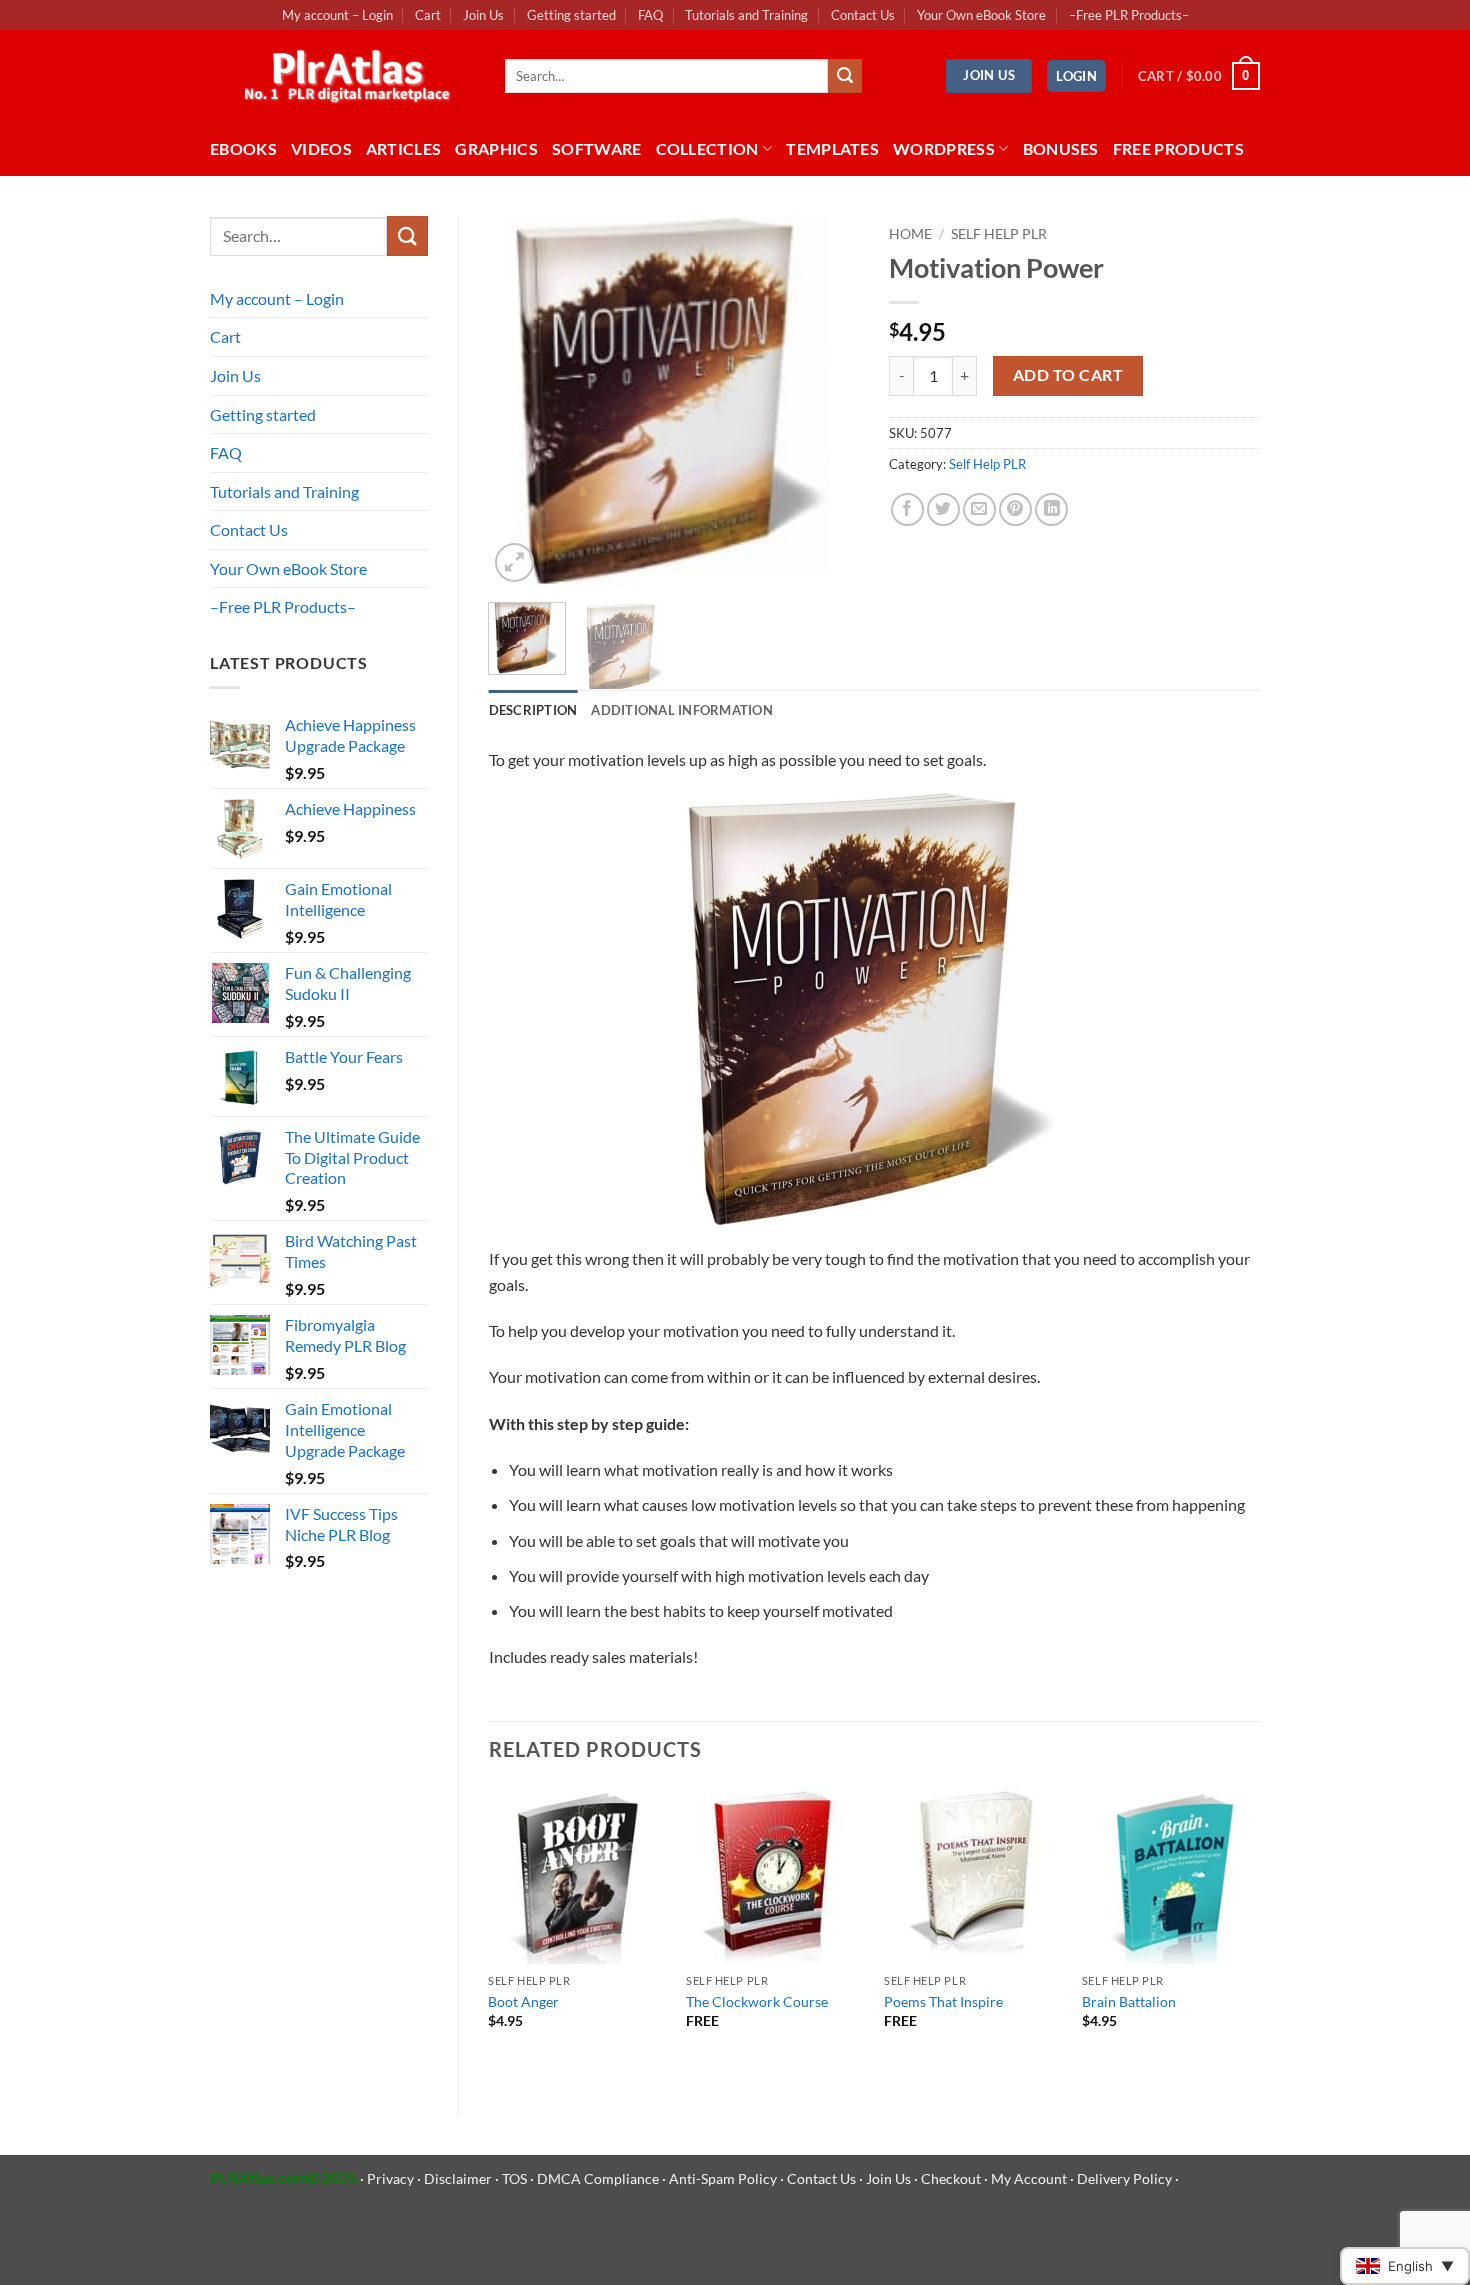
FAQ (650, 15)
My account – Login (337, 15)
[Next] (827, 402)
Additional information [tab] (682, 710)
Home (910, 234)
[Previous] (521, 402)
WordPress (944, 148)
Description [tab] (533, 710)
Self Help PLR (999, 234)
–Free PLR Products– (1129, 15)
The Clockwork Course (757, 2001)
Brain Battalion (1129, 2001)
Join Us (483, 15)
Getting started (571, 15)
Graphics (496, 148)
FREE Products (1178, 148)
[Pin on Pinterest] (1015, 509)
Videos (321, 148)
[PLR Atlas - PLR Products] (342, 76)
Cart (428, 15)
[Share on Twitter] (943, 509)
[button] (1076, 76)
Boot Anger (523, 2001)
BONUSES (1061, 148)
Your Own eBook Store (981, 15)
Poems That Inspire (943, 2001)
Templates (832, 148)
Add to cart (1068, 375)
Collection (707, 148)
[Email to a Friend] (979, 509)
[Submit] (845, 76)
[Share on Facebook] (907, 509)
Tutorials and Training (746, 15)
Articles (404, 148)
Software (597, 148)
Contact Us (863, 15)
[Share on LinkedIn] (1051, 509)
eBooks (243, 148)
